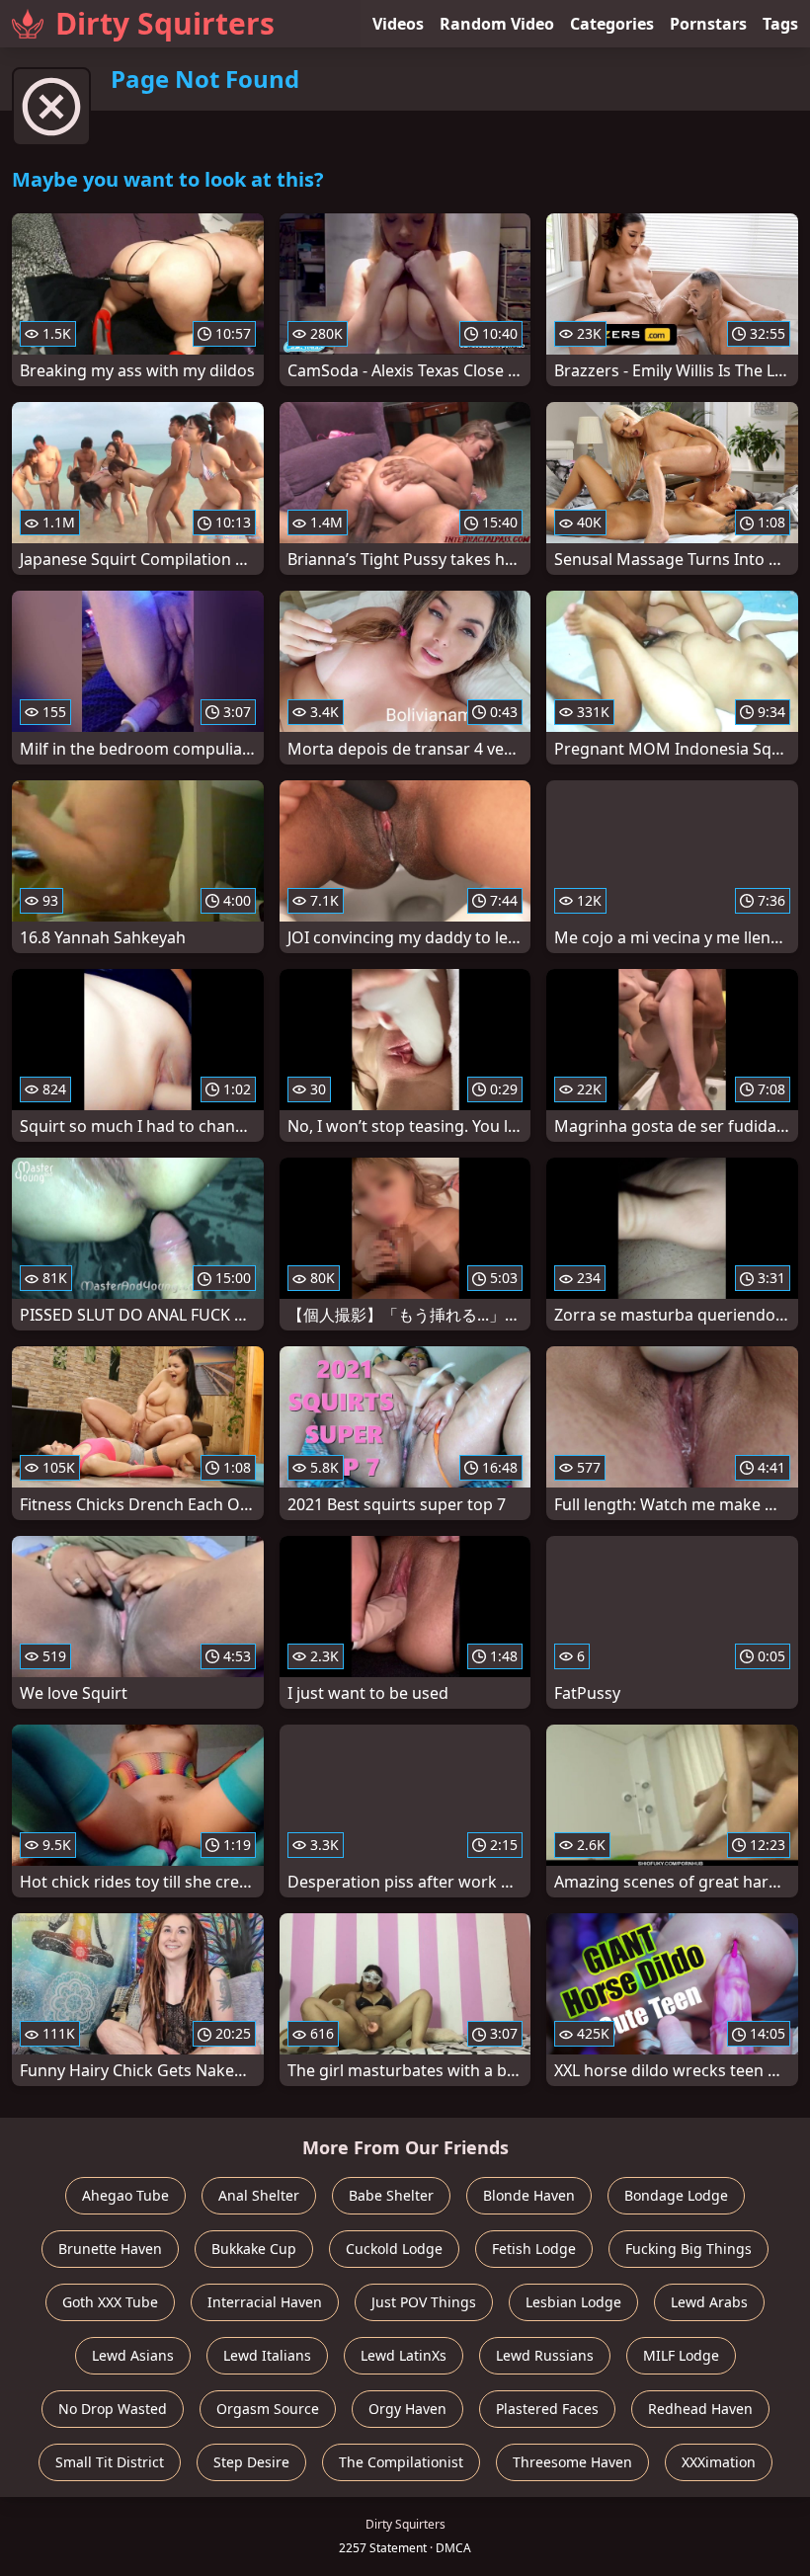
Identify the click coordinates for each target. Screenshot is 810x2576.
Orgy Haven (407, 2409)
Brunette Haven (110, 2249)
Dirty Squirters (165, 23)
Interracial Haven (265, 2302)
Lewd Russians (545, 2355)
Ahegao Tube (125, 2195)
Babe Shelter (391, 2195)
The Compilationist (401, 2462)
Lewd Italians (267, 2355)
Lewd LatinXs (404, 2355)
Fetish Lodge (534, 2249)
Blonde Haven (529, 2195)
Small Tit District (110, 2462)
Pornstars (708, 24)
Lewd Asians (133, 2355)
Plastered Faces (547, 2409)
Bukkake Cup (254, 2249)
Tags (780, 24)
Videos (398, 24)
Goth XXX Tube (110, 2302)
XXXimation (719, 2462)
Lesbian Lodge (573, 2302)
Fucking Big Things (688, 2249)
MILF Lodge (681, 2355)
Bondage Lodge (676, 2195)
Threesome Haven (572, 2462)
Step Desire (251, 2462)
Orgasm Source (268, 2409)
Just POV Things (424, 2302)
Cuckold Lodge (394, 2249)
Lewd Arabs (709, 2302)
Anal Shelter (259, 2195)
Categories (612, 24)
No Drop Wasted (113, 2409)
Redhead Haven (700, 2409)
